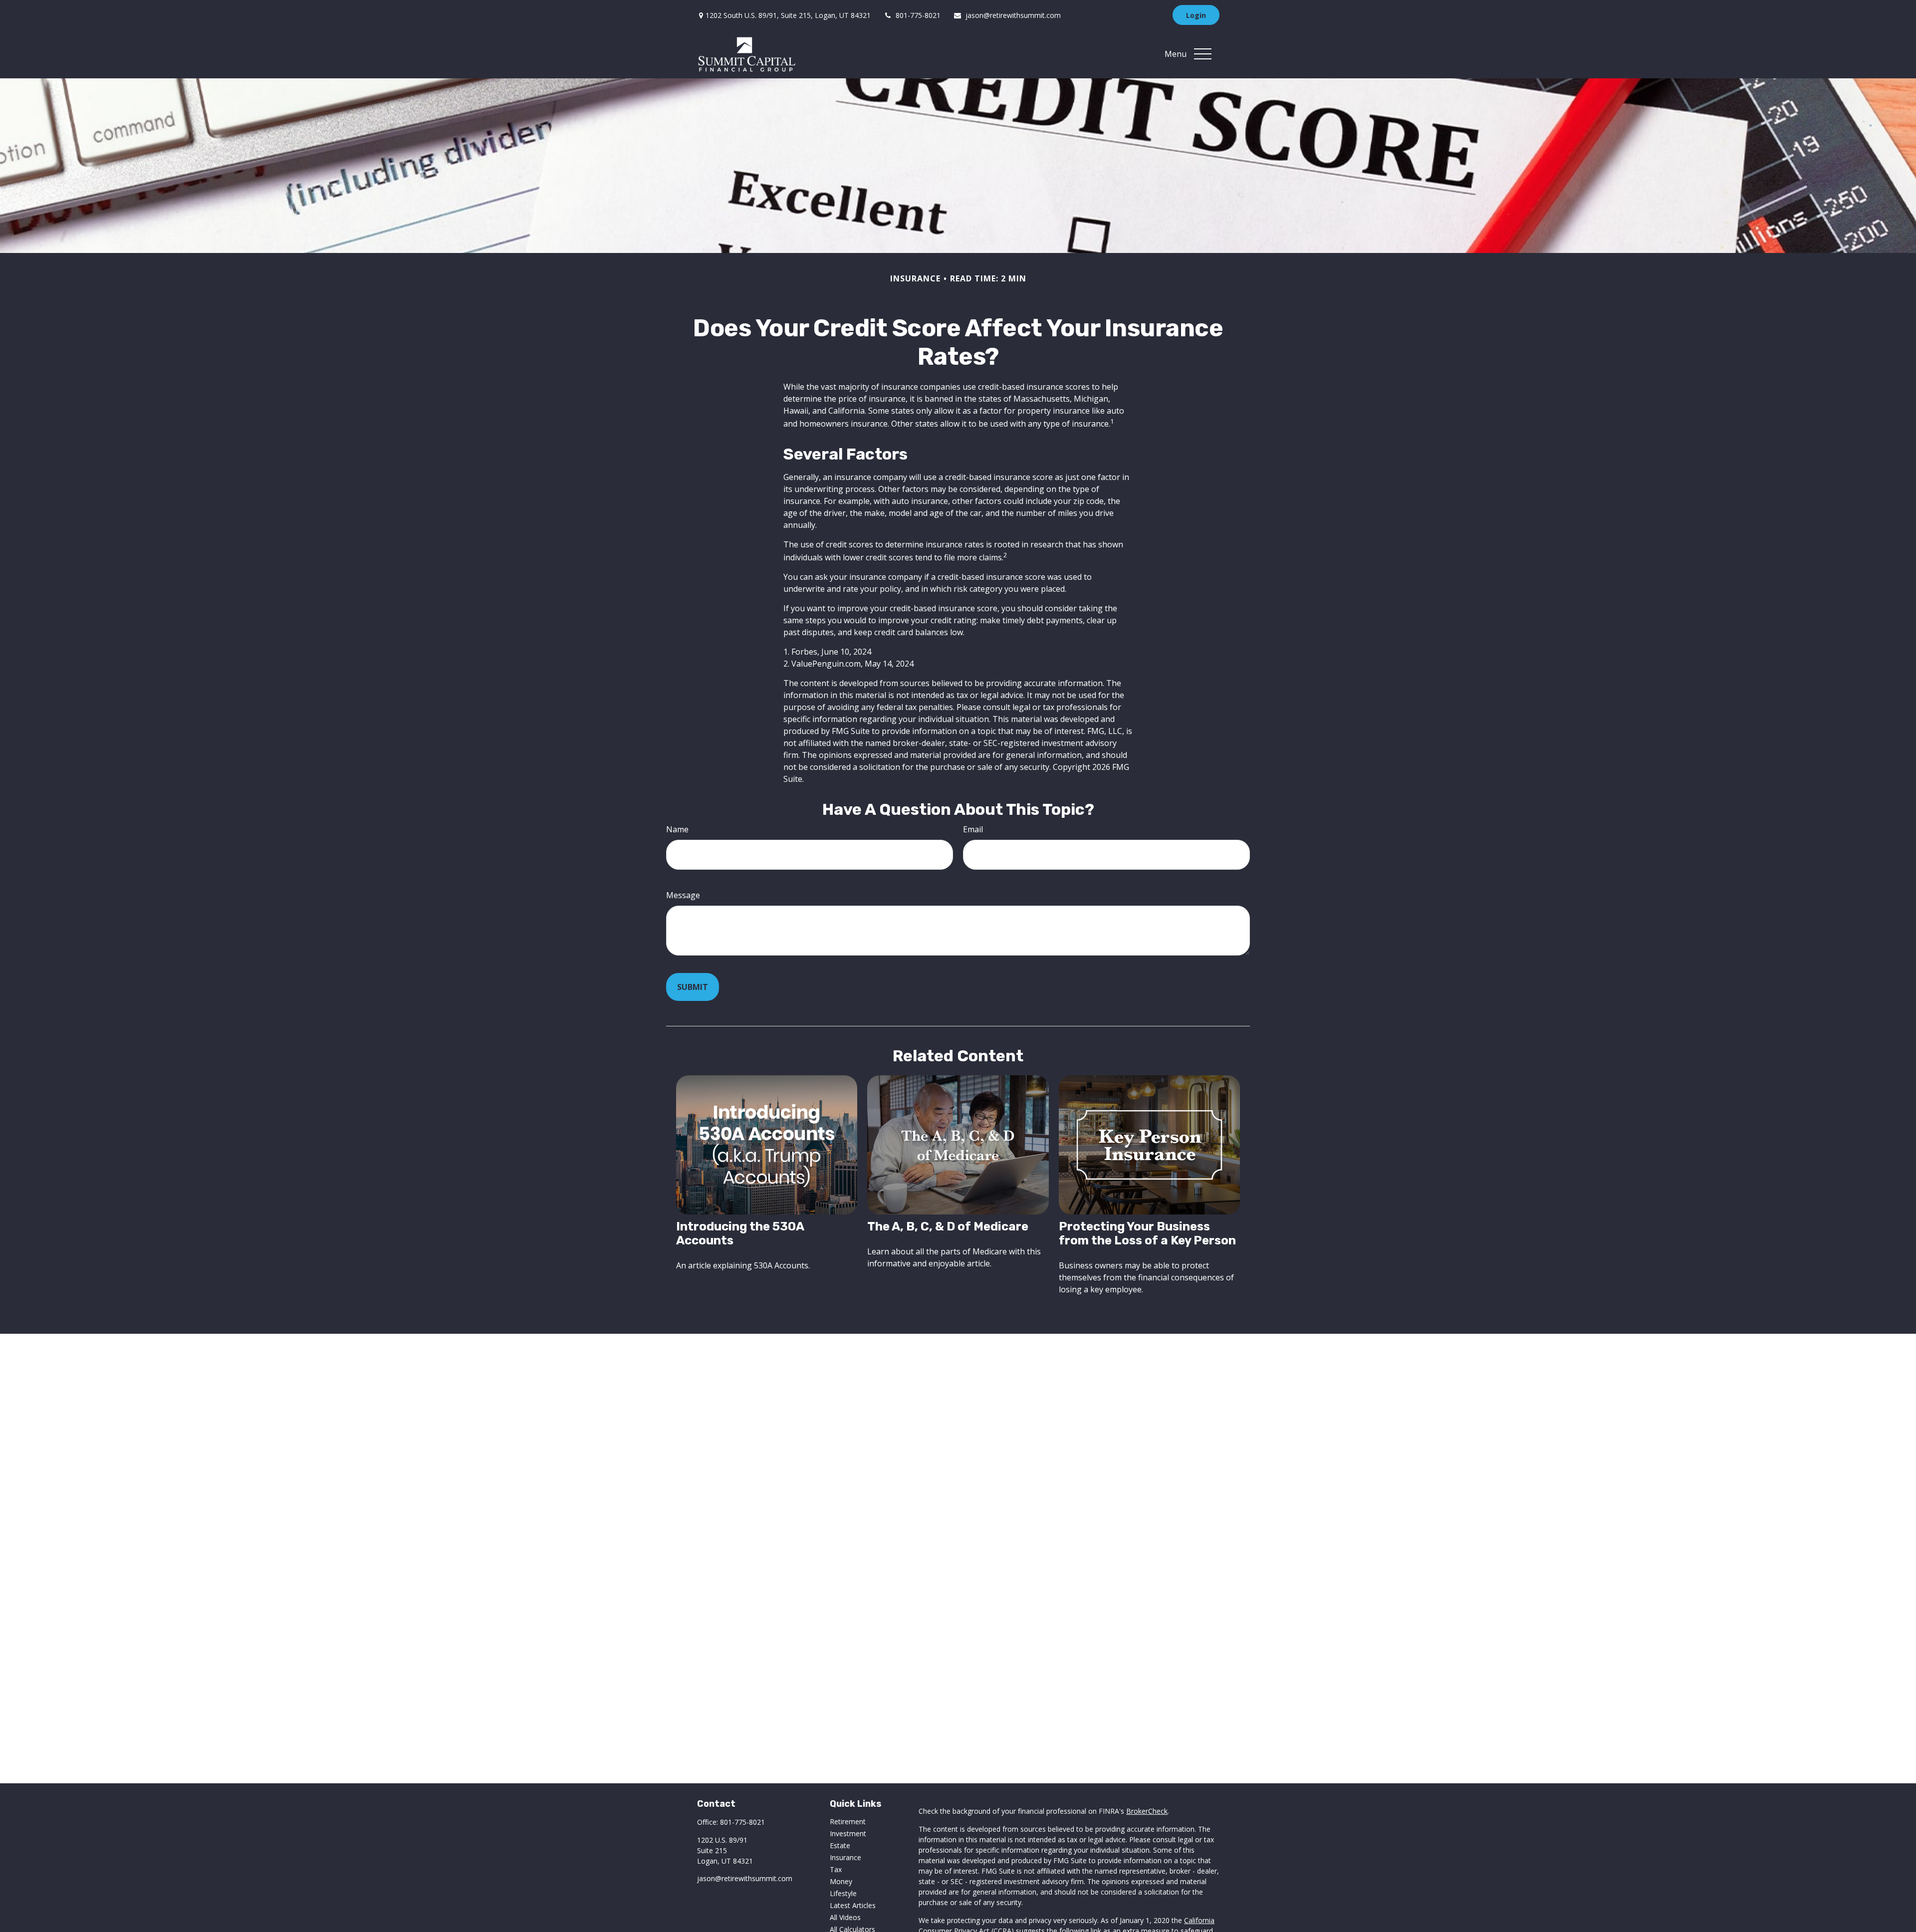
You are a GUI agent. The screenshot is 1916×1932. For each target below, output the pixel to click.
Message (683, 895)
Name (677, 829)
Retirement (848, 1821)
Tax (836, 1869)
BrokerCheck (1147, 1811)
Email (973, 829)
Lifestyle (843, 1893)
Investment (848, 1833)
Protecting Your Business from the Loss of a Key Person (1147, 1233)
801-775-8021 (918, 15)
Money (841, 1881)
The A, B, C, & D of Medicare (948, 1226)
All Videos (845, 1917)
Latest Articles (853, 1905)
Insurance (845, 1857)
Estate (840, 1845)
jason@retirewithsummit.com (1013, 15)
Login (1196, 15)
